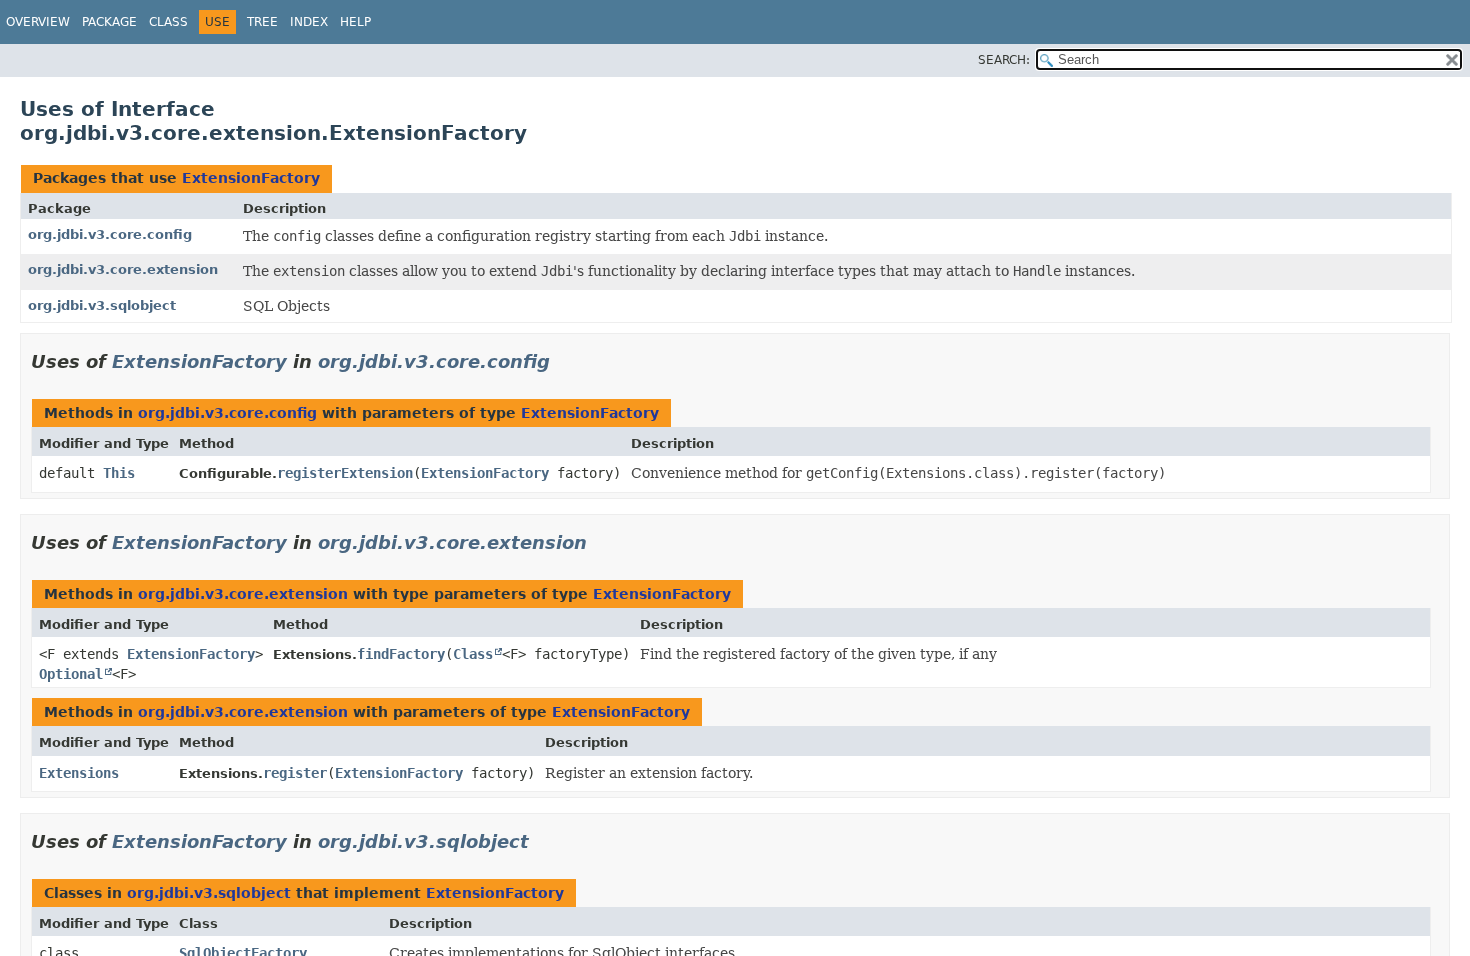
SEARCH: (1004, 60)
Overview (38, 22)
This (119, 473)
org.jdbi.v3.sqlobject (102, 305)
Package (109, 22)
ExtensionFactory (251, 178)
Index (309, 22)
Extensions (79, 773)
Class (168, 22)
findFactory (401, 654)
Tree (262, 22)
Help (355, 22)
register (295, 773)
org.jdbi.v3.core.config (110, 234)
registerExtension (345, 473)
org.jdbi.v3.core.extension (123, 269)
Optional (71, 674)
